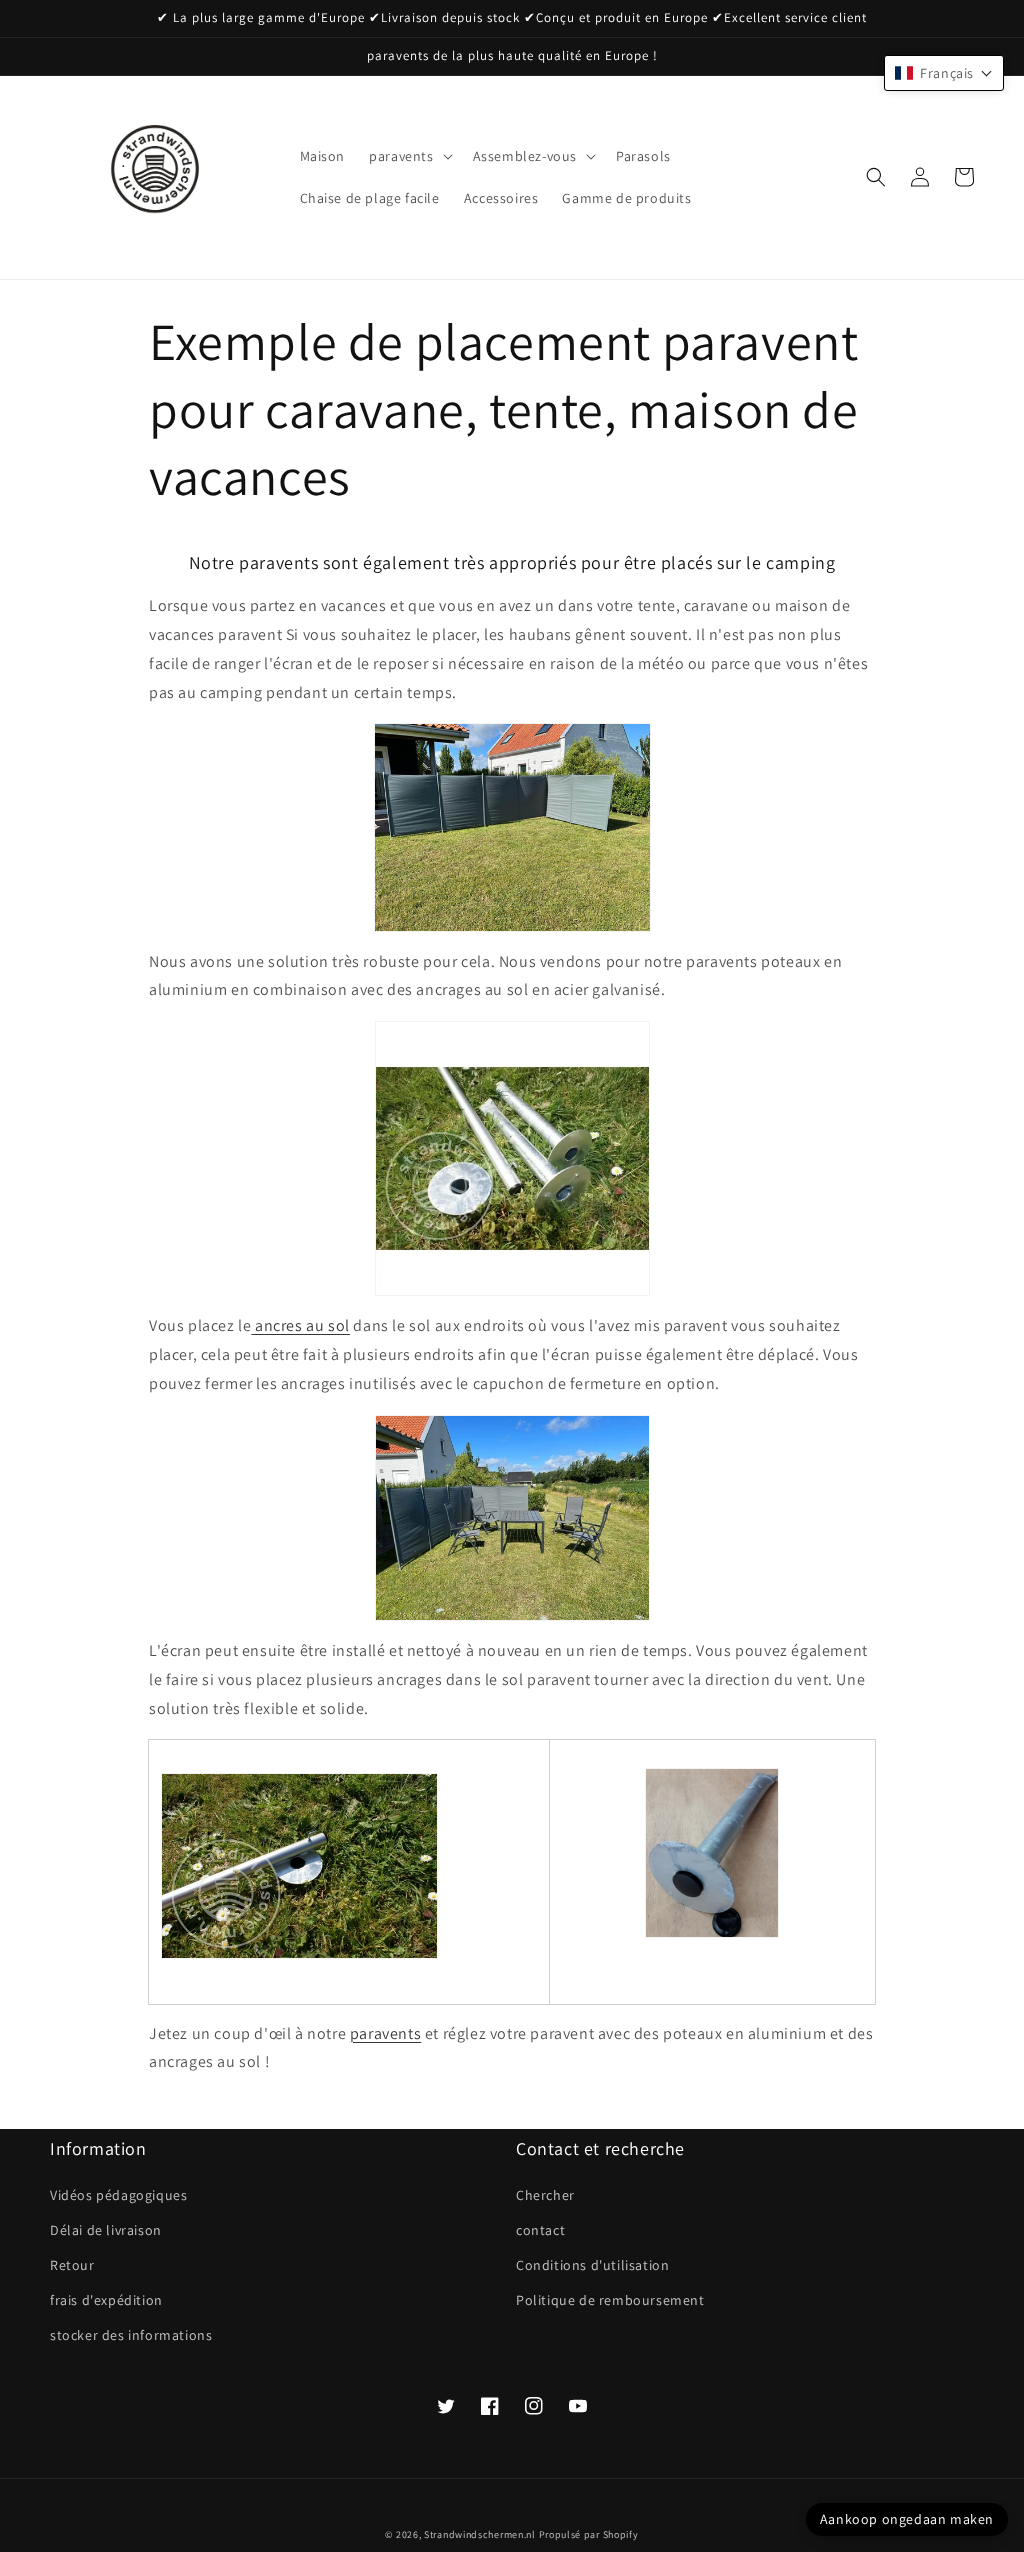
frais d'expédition (106, 2300)
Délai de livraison (106, 2230)
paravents (385, 2033)
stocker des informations (131, 2335)
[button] (408, 156)
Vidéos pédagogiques (118, 2195)
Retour (72, 2265)
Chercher (545, 2195)
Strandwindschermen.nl (480, 2534)
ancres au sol (300, 1325)
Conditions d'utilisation (592, 2265)
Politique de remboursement (610, 2300)
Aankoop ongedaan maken (907, 2519)
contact (540, 2230)
